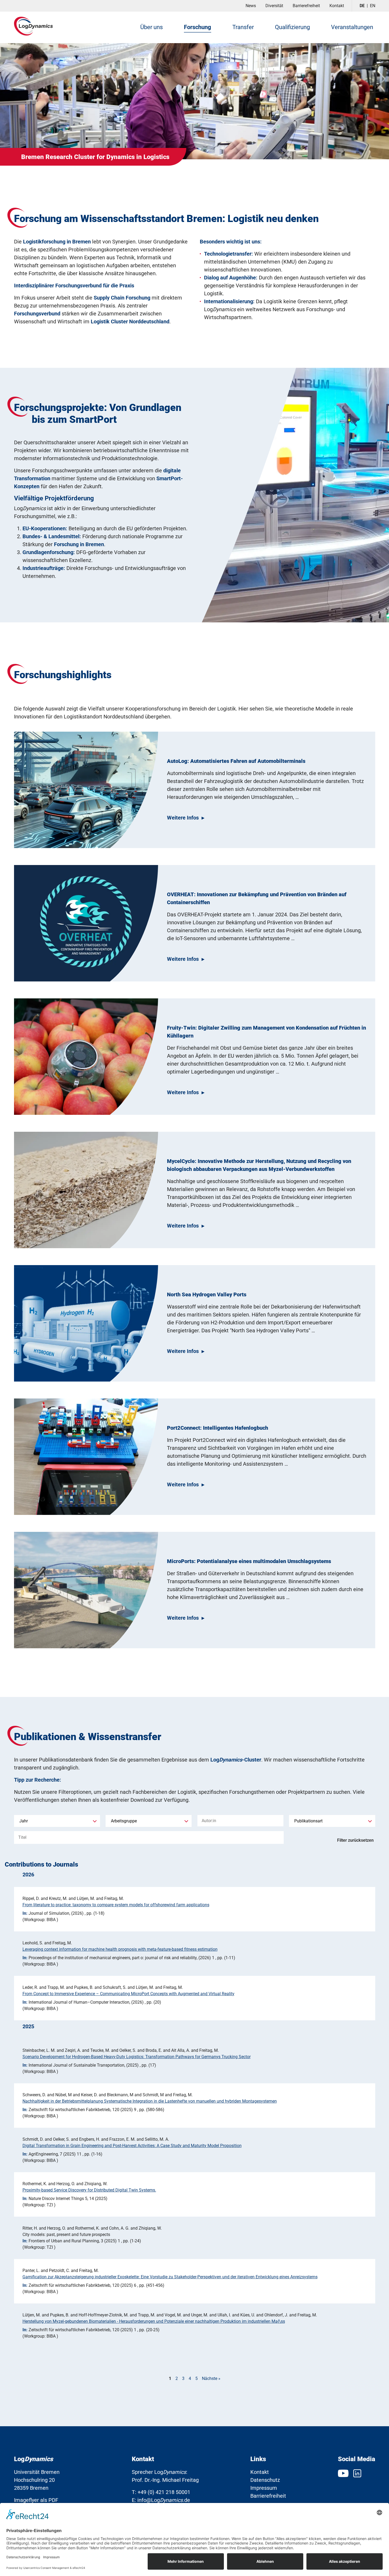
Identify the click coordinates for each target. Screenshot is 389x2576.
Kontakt (337, 6)
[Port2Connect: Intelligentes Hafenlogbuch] (86, 1457)
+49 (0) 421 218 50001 (164, 2492)
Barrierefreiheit (306, 6)
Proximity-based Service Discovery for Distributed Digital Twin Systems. (89, 2190)
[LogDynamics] (34, 26)
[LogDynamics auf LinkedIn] (357, 2473)
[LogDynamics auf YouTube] (344, 2473)
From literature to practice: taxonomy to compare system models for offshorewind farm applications (116, 1905)
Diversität (274, 6)
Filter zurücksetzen (355, 1840)
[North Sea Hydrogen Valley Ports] (86, 1323)
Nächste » (211, 2378)
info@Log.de (164, 2500)
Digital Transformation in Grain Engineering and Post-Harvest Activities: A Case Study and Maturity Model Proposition (132, 2146)
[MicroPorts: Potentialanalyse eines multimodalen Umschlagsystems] (86, 1590)
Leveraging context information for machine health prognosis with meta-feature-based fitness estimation (120, 1949)
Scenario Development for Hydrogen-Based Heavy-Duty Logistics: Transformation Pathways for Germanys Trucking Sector (137, 2057)
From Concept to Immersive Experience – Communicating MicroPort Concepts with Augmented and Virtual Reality (128, 1994)
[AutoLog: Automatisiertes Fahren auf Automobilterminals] (86, 790)
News (251, 6)
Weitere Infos (183, 818)
